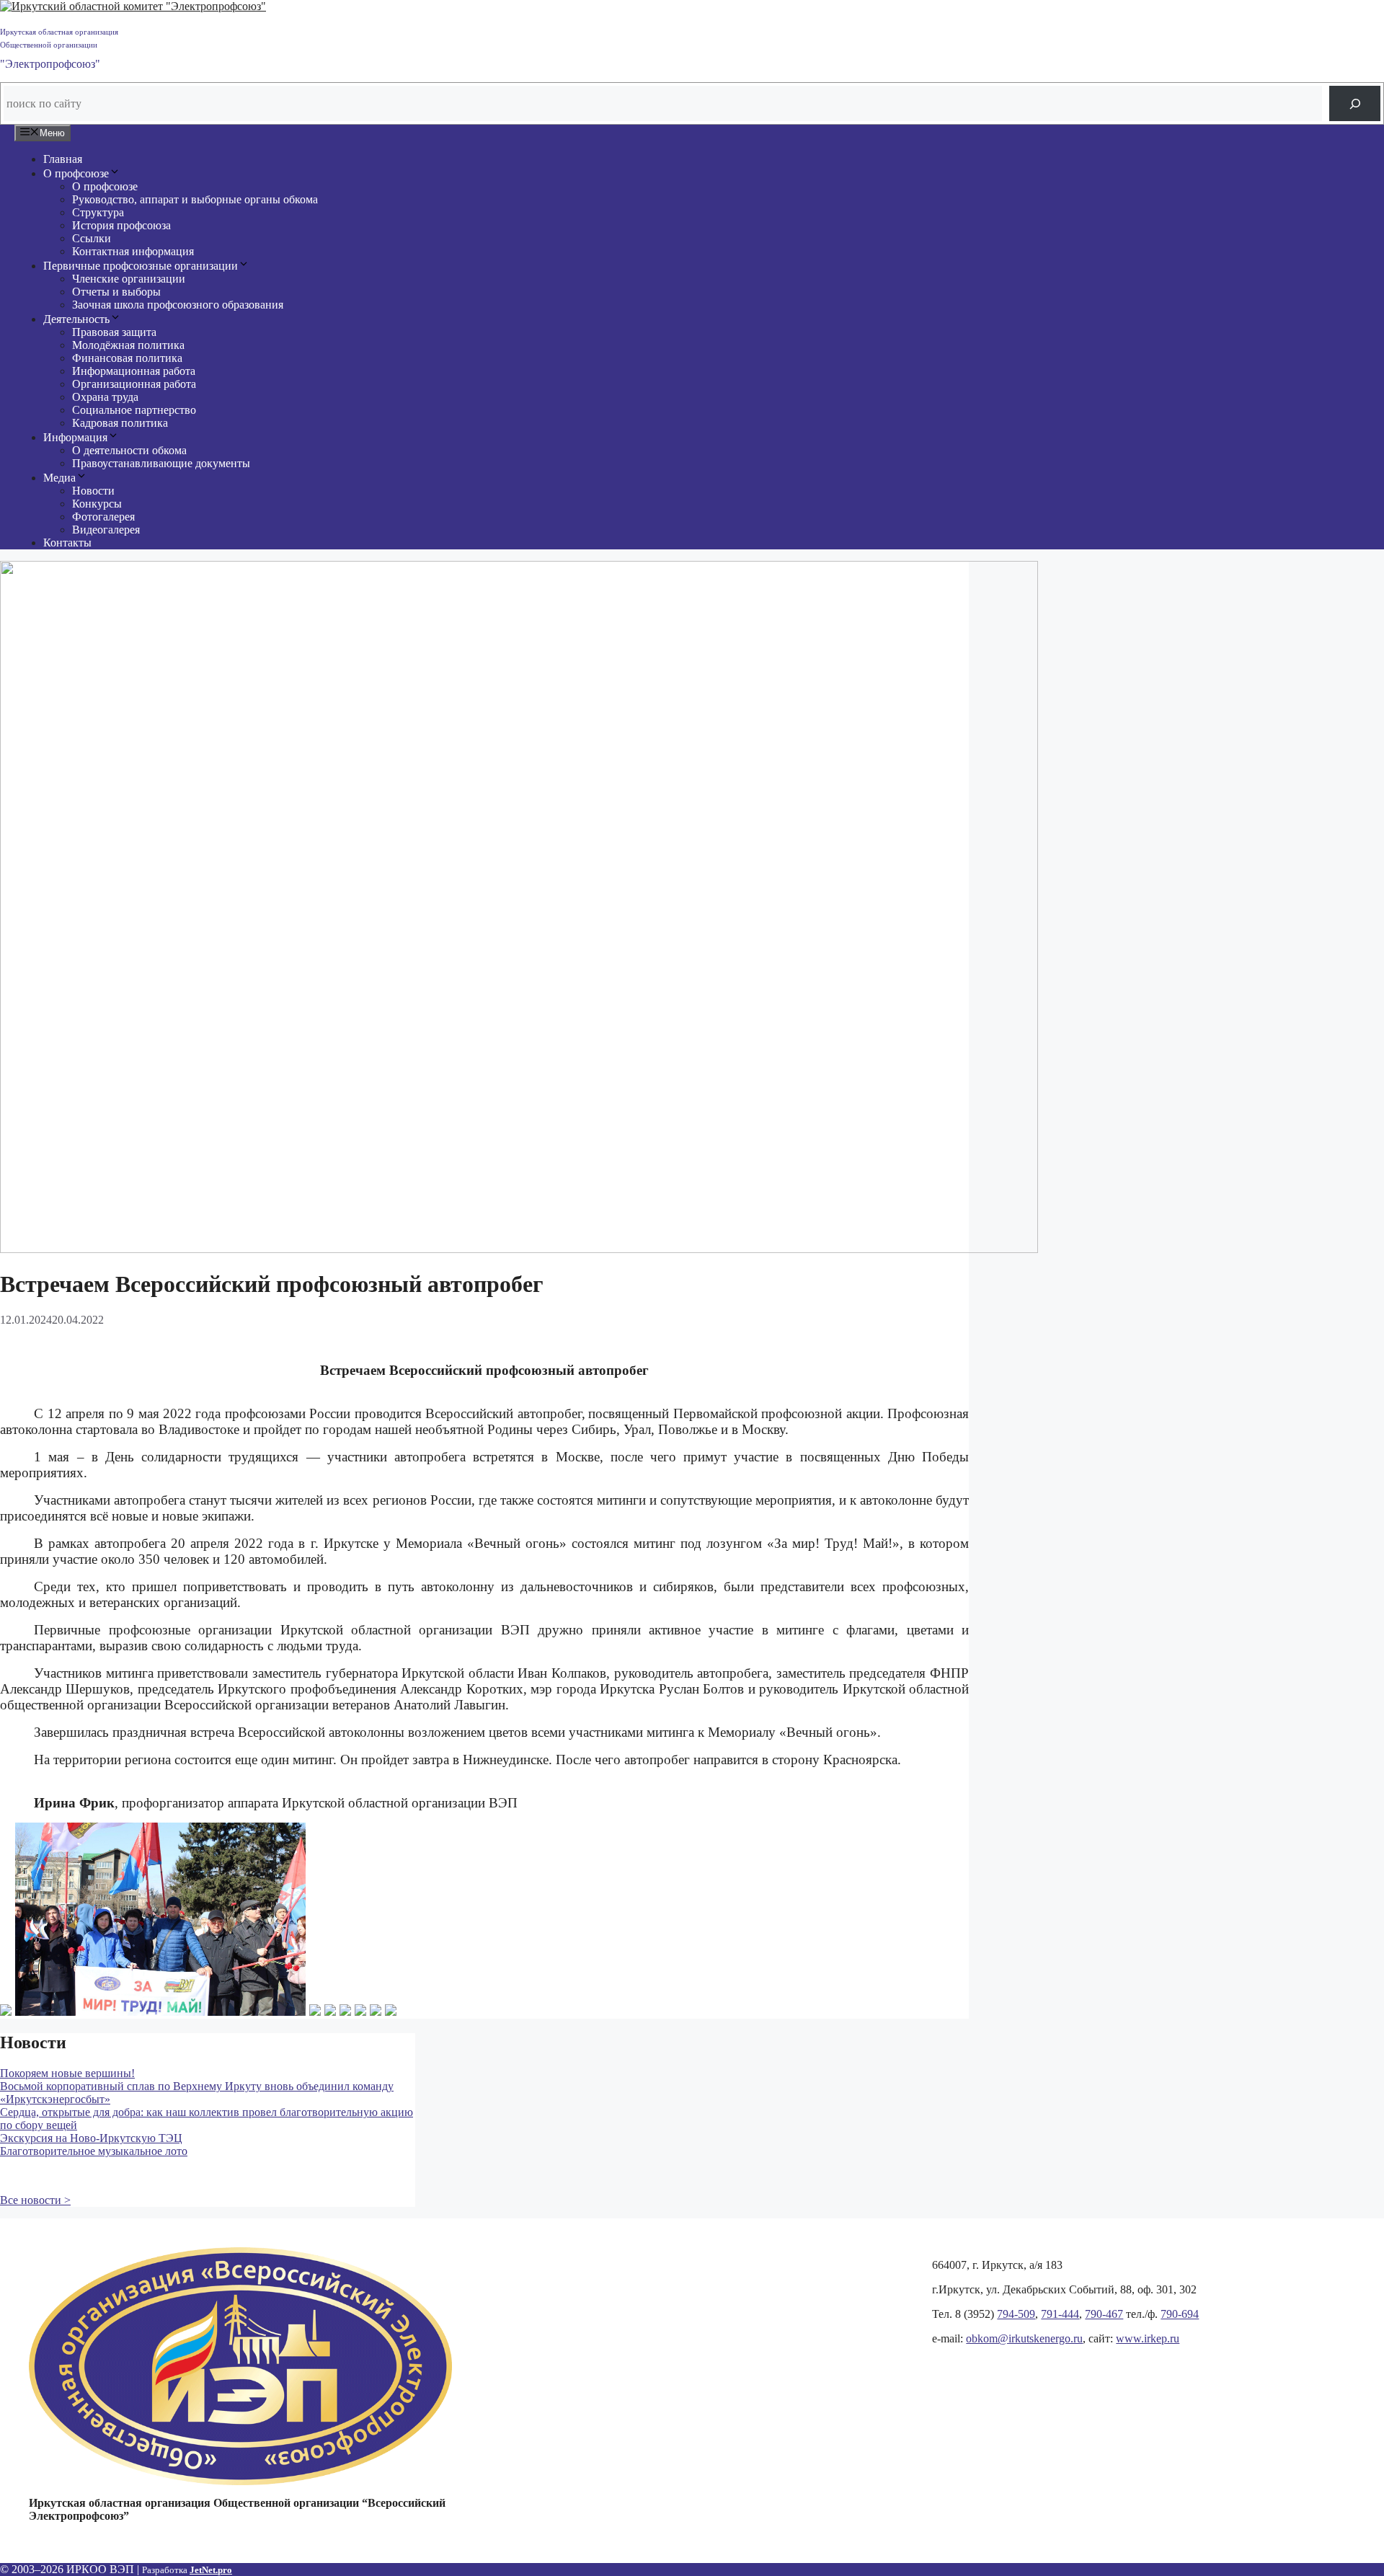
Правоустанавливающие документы (161, 463)
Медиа (59, 478)
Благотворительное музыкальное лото (94, 2151)
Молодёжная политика (128, 345)
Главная (63, 159)
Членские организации (129, 279)
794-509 (1016, 2314)
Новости (93, 491)
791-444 (1060, 2314)
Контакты (67, 543)
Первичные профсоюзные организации (141, 266)
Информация (75, 437)
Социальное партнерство (134, 410)
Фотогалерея (103, 517)
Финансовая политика (127, 358)
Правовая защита (114, 332)
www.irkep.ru (1148, 2338)
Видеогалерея (106, 530)
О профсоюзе (76, 173)
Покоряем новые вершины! (67, 2073)
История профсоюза (121, 225)
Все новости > (35, 2200)
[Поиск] (1355, 103)
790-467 (1104, 2314)
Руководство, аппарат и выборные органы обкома (195, 199)
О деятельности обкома (129, 450)
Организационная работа (134, 384)
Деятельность (76, 319)
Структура (98, 212)
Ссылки (92, 238)
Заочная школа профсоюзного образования (178, 305)
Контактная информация (133, 251)
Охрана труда (105, 397)
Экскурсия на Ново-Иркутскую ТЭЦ (91, 2138)
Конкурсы (97, 504)
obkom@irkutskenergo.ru (1024, 2338)
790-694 (1180, 2314)
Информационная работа (134, 371)
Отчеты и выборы (116, 292)
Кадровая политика (120, 423)
